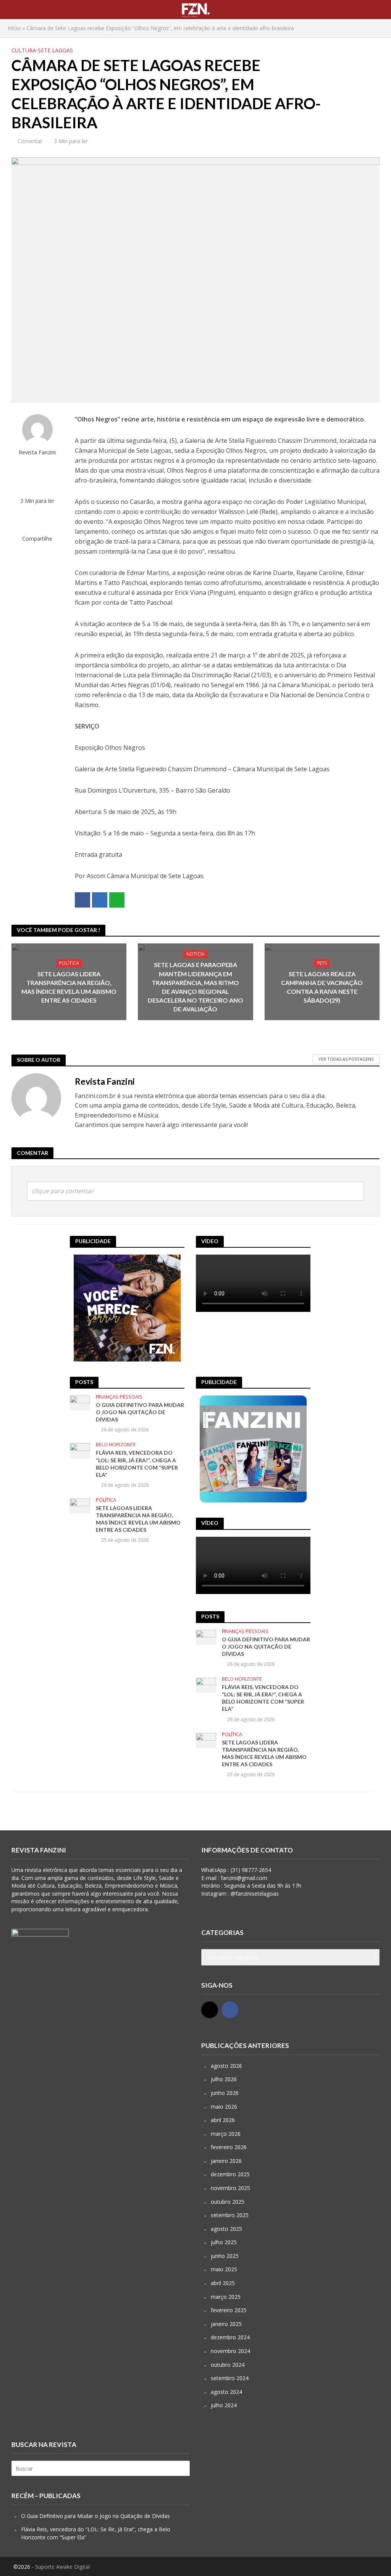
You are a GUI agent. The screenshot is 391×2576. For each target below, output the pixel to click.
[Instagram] (210, 2010)
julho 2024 (224, 2405)
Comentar (30, 141)
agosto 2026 (226, 2066)
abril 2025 (223, 2283)
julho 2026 (224, 2079)
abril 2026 (223, 2120)
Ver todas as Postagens (346, 1059)
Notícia (195, 954)
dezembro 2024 (230, 2337)
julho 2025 (224, 2242)
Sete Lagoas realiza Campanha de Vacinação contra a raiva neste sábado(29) (322, 987)
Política (69, 963)
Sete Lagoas (55, 50)
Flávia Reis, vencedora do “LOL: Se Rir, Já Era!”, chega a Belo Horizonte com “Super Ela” (137, 1463)
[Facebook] (230, 2010)
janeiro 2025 (226, 2324)
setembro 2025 (230, 2215)
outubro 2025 (228, 2202)
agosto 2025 (226, 2229)
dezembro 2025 (230, 2174)
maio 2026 (224, 2107)
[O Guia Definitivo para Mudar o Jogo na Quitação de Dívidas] (80, 1403)
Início (14, 28)
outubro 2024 (228, 2365)
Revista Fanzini (37, 452)
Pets (322, 963)
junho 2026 (225, 2093)
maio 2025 (224, 2269)
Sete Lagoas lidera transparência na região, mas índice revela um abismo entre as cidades (69, 987)
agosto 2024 (226, 2392)
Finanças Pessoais (119, 1397)
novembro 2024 (230, 2351)
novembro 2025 (230, 2188)
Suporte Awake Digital (62, 2567)
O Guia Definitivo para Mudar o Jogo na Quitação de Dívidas (140, 1412)
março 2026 (226, 2134)
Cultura (24, 50)
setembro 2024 (230, 2378)
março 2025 (226, 2297)
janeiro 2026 (226, 2161)
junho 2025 (225, 2256)
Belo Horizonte (116, 1445)
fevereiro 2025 (229, 2310)
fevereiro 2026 (229, 2147)
